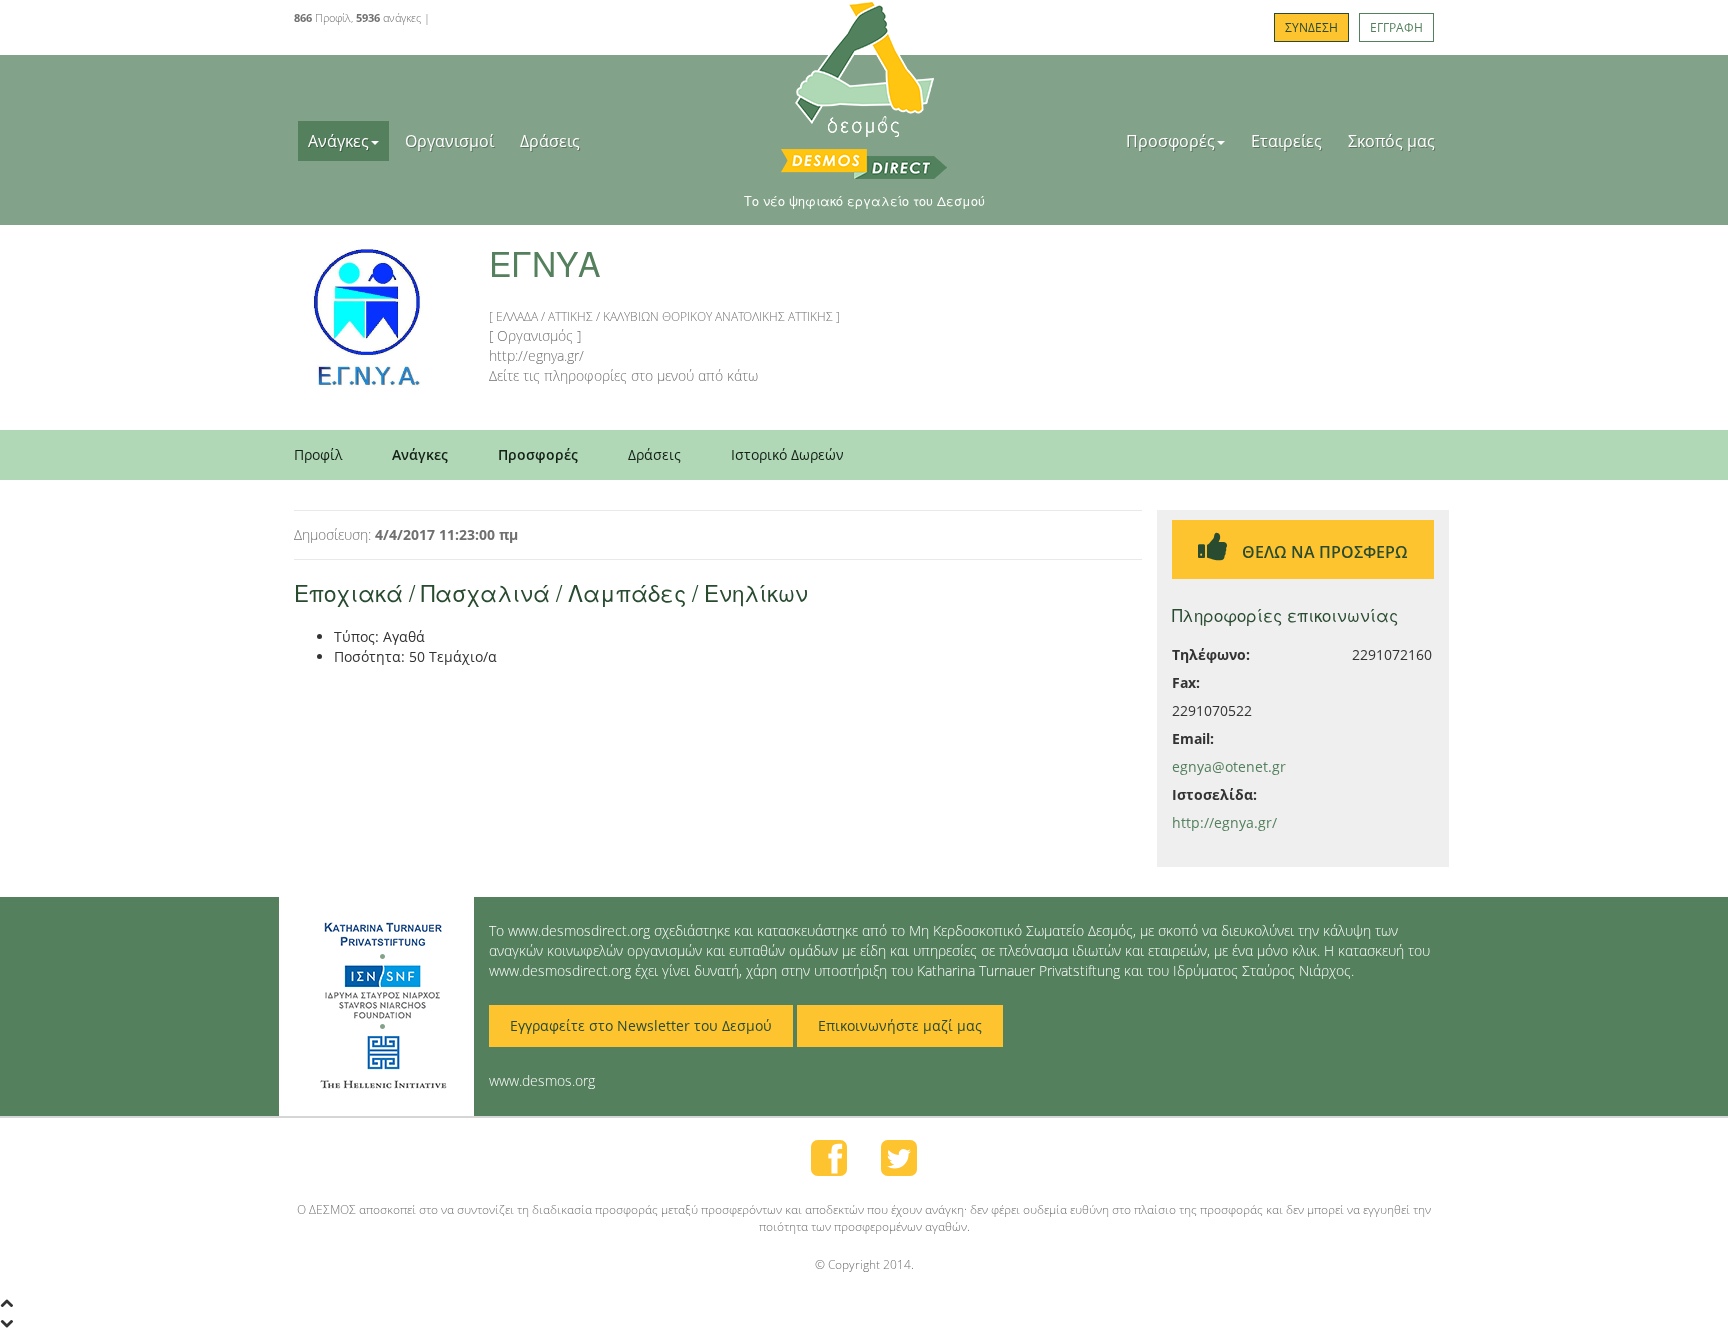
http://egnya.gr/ (1224, 822)
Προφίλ (318, 454)
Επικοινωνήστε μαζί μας (900, 1025)
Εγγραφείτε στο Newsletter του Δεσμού (641, 1025)
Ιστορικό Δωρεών (787, 454)
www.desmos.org (542, 1080)
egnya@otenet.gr (1229, 766)
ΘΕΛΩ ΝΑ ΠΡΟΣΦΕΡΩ (1323, 552)
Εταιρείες (1286, 141)
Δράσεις (550, 141)
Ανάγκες (338, 141)
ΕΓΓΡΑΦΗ (1396, 27)
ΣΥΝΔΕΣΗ (1311, 27)
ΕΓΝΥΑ (544, 262)
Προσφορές (1170, 141)
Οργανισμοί (449, 141)
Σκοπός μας (1391, 141)
